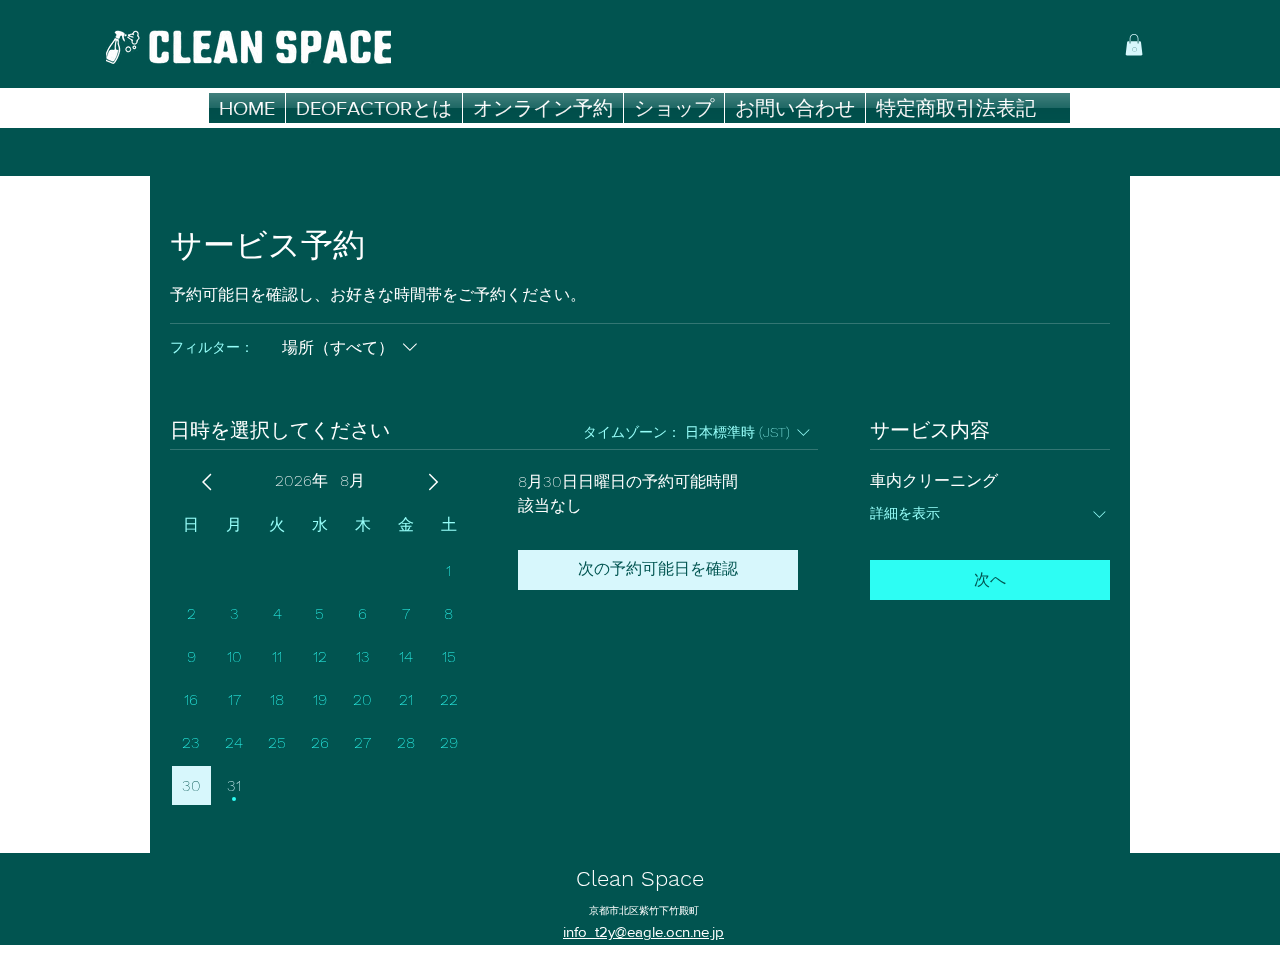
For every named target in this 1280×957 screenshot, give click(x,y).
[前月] (207, 482)
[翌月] (433, 482)
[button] (1134, 45)
